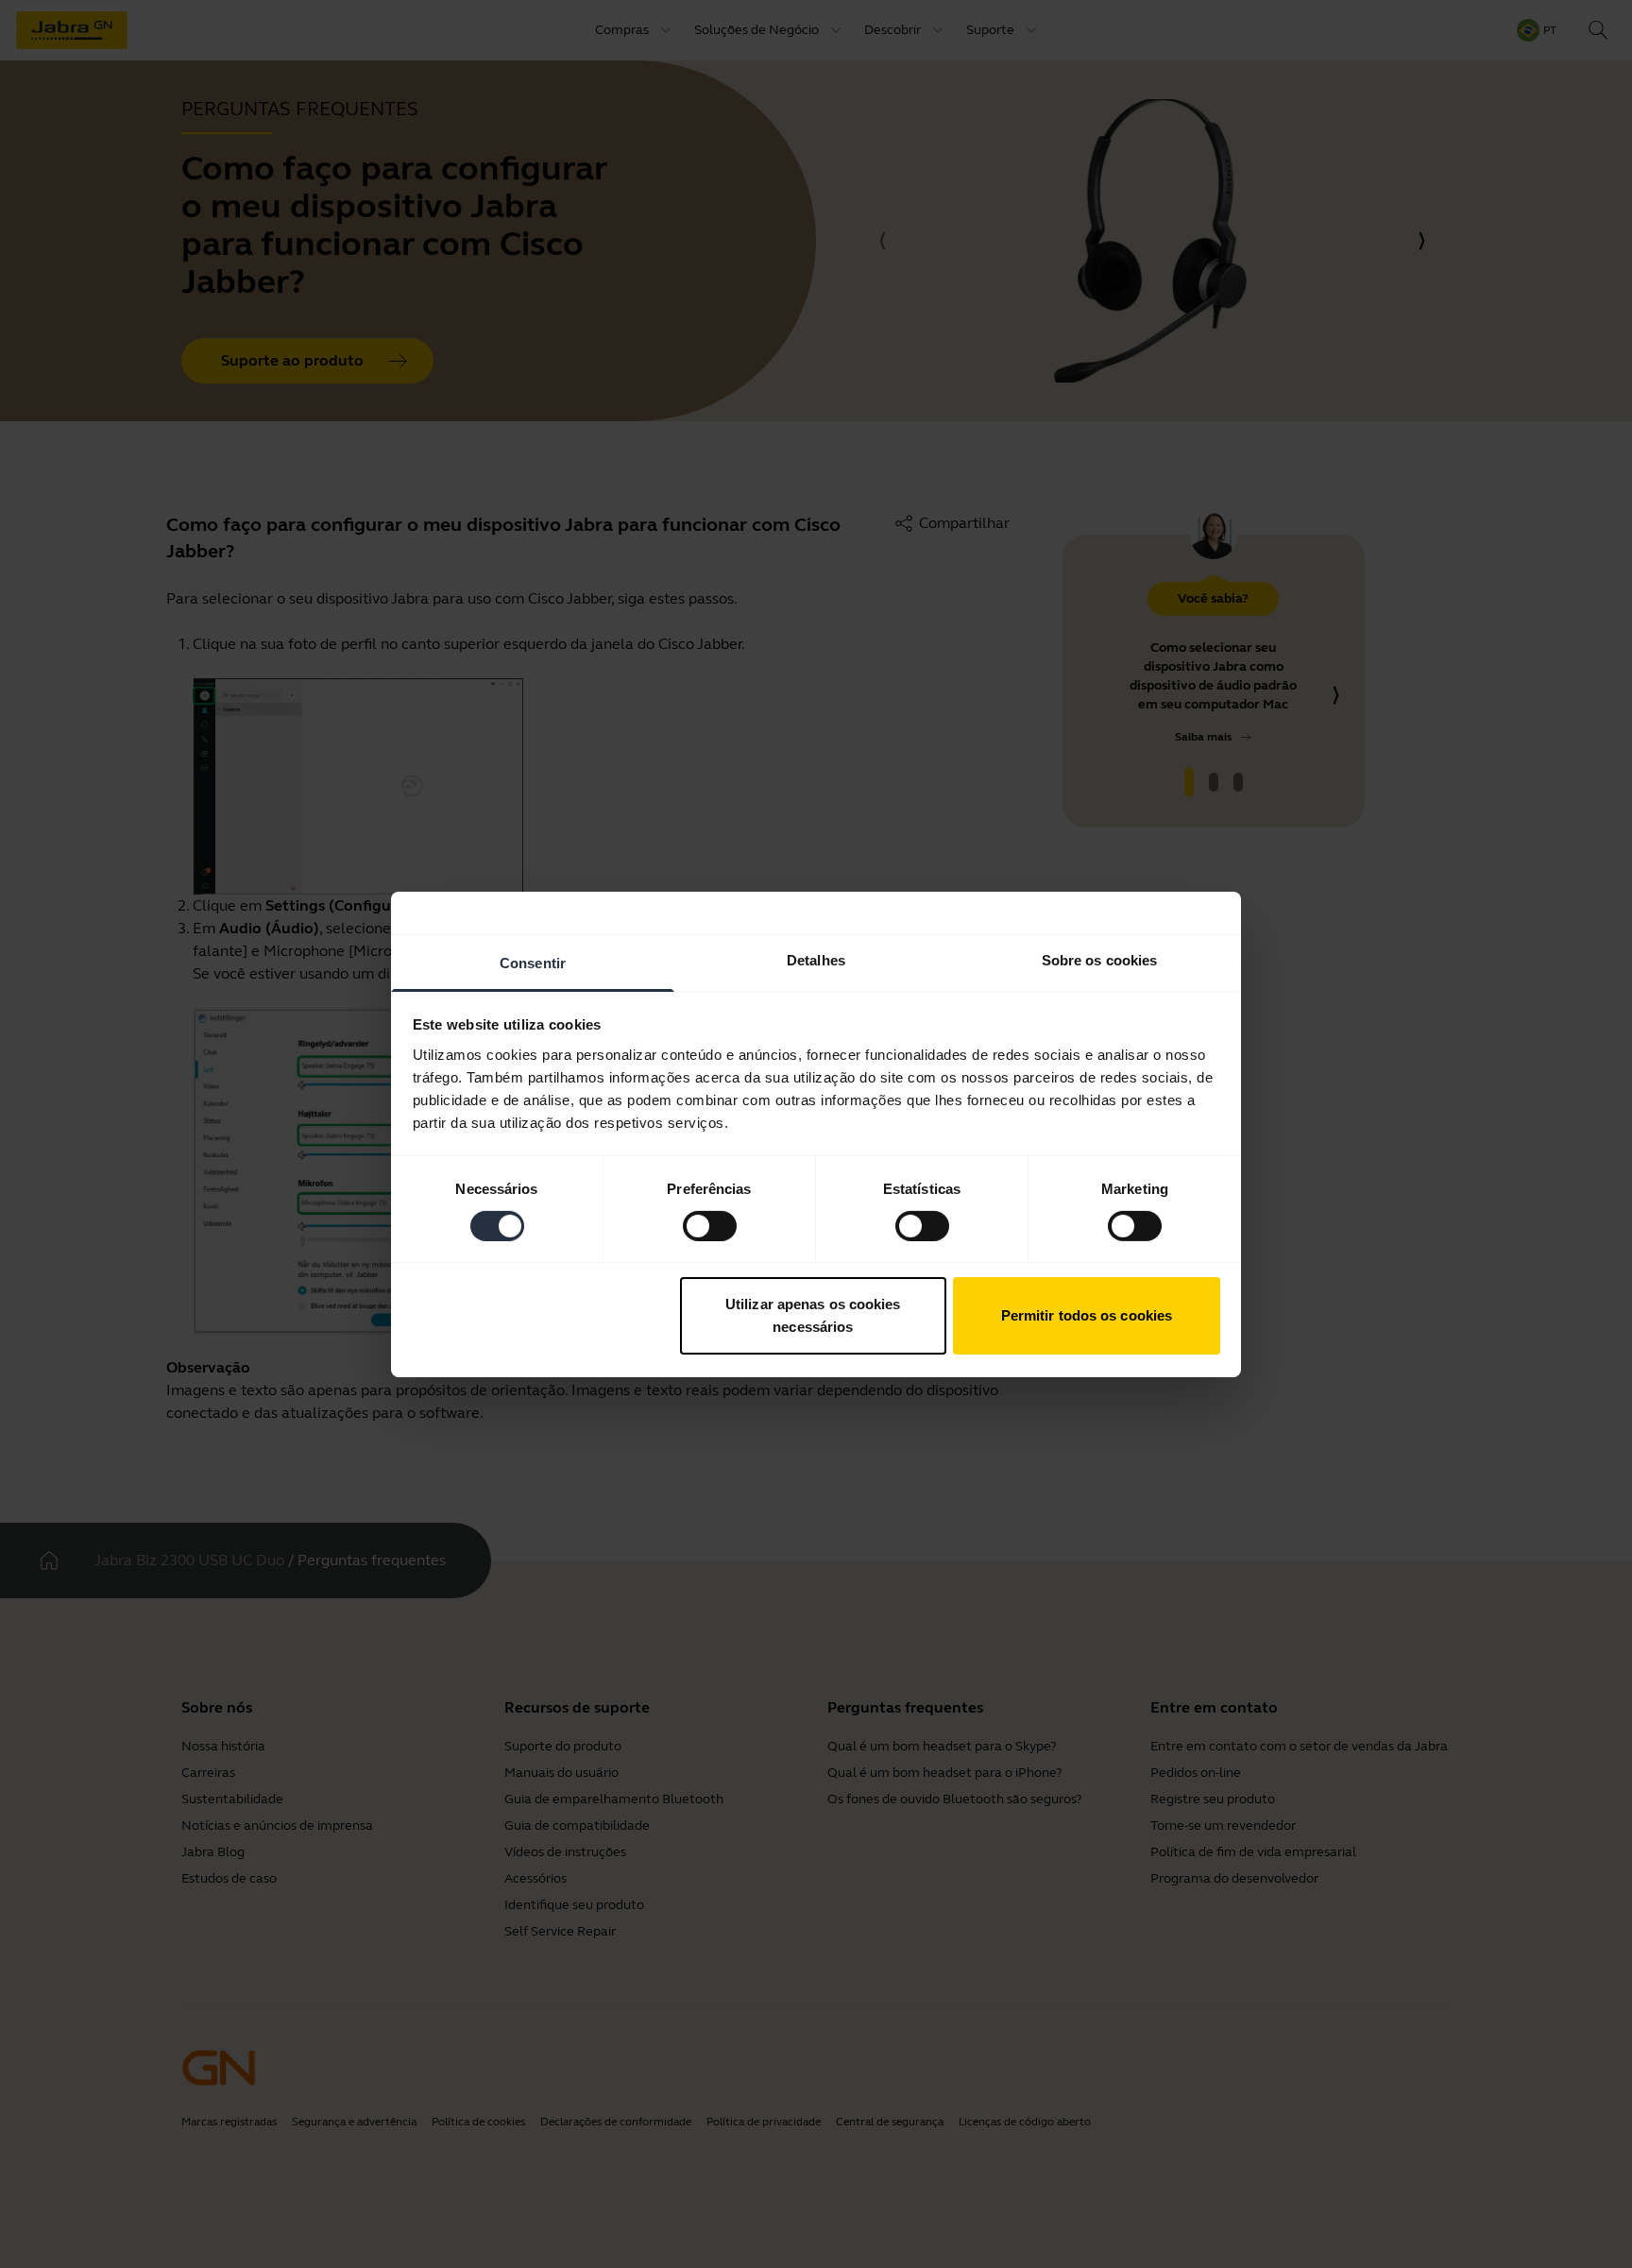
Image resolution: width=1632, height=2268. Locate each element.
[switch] (710, 1226)
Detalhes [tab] (816, 959)
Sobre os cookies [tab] (1100, 959)
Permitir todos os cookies (1087, 1315)
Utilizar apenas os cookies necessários (813, 1315)
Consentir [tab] (533, 962)
